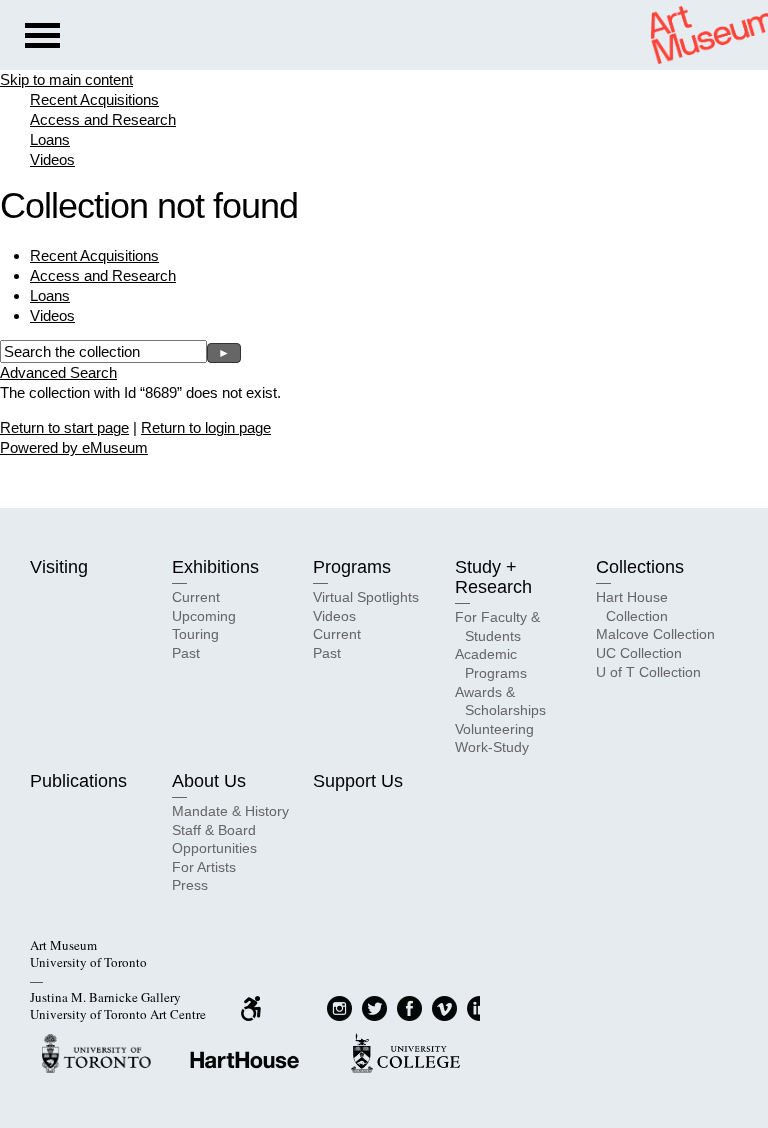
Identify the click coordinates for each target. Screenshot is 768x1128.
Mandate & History (230, 811)
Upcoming (204, 616)
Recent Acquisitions (94, 99)
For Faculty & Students (497, 626)
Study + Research (493, 577)
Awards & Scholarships (500, 701)
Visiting (59, 567)
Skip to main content (66, 79)
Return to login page (206, 427)
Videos (52, 159)
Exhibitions (215, 567)
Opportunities (214, 848)
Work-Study (492, 747)
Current (196, 597)
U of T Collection (648, 672)
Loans (50, 139)
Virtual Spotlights (366, 597)
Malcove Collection (655, 634)
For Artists (204, 867)
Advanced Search (58, 372)
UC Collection (639, 653)
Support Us (358, 781)
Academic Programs (491, 663)
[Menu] (42, 38)
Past (186, 653)
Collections (640, 567)
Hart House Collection (632, 606)
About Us (209, 781)
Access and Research (103, 119)
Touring (195, 634)
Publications (78, 781)
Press (190, 885)
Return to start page (64, 427)
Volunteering (494, 729)
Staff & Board (214, 830)
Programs (352, 567)
